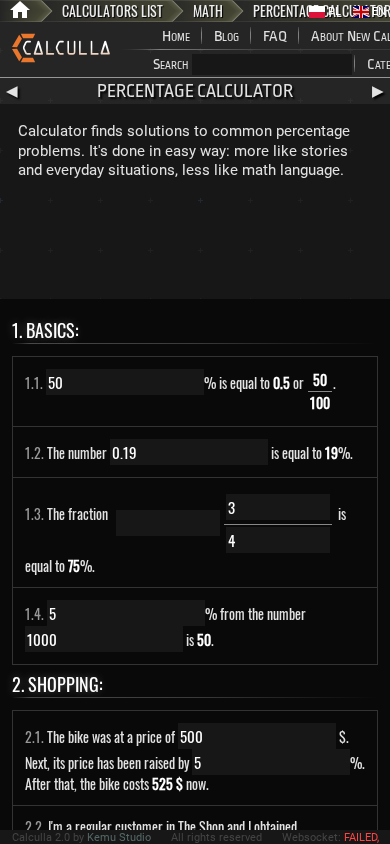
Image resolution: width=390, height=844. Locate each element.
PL (333, 11)
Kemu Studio (119, 837)
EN (377, 11)
